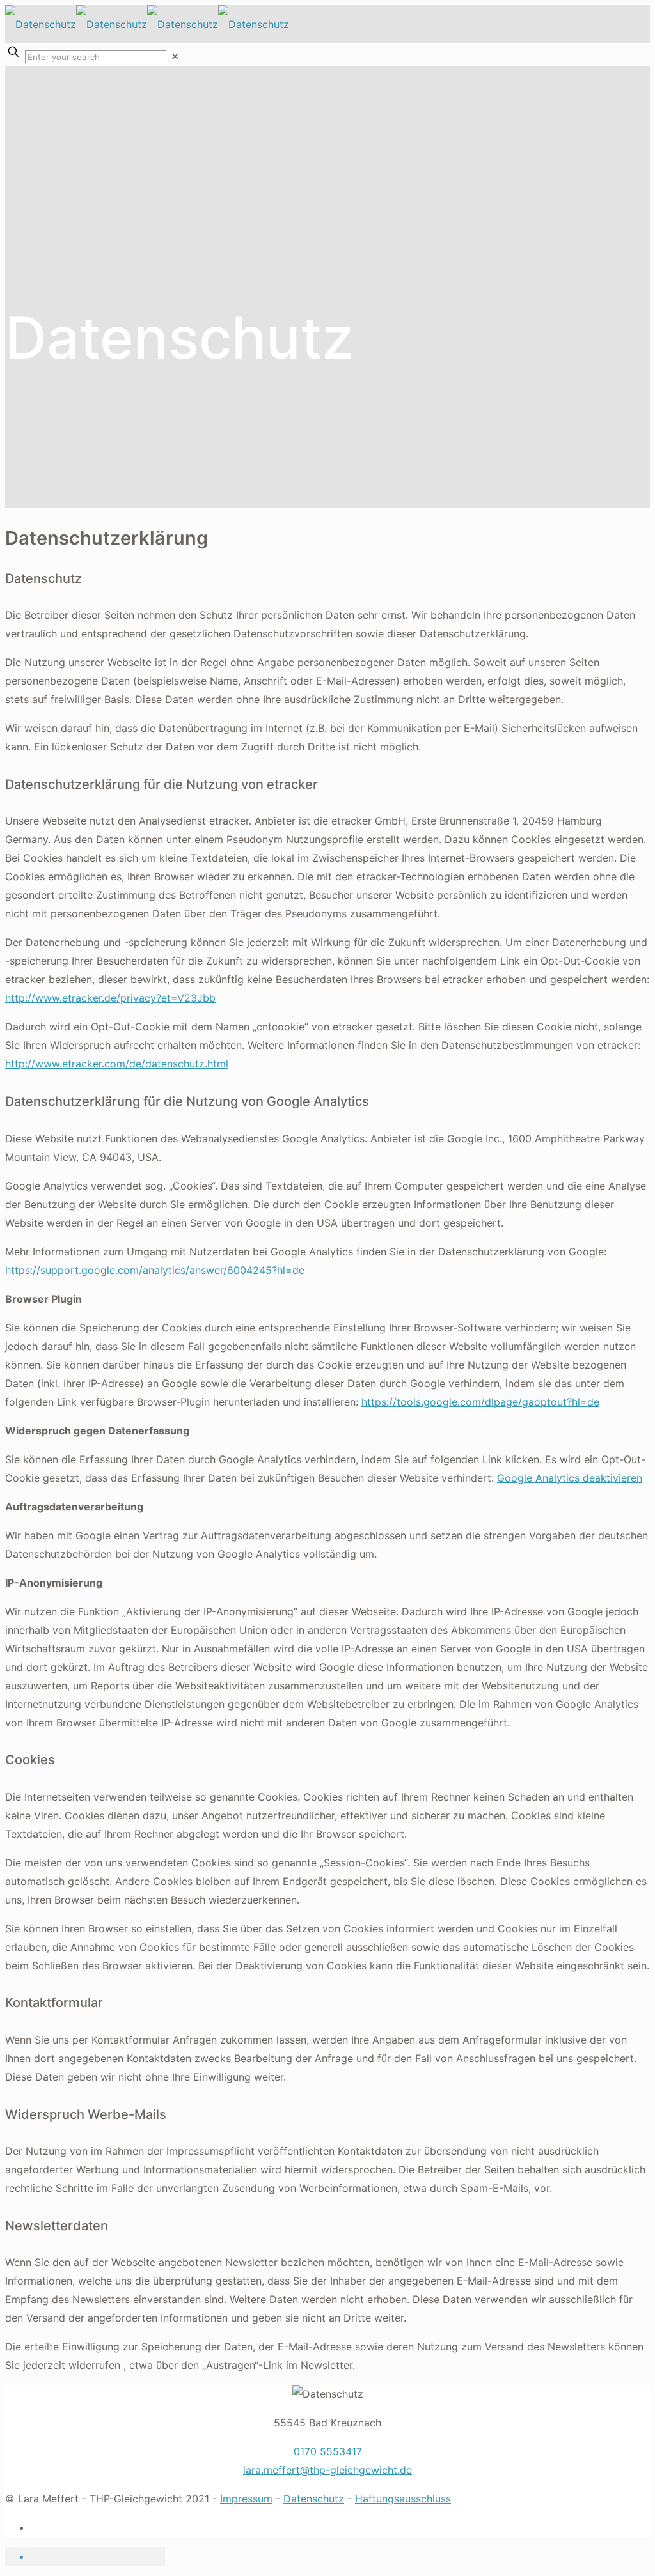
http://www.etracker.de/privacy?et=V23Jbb (110, 998)
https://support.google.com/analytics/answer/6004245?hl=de (155, 1270)
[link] (175, 56)
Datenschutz (314, 2499)
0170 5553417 (328, 2451)
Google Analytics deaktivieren (570, 1478)
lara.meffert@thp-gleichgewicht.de (327, 2470)
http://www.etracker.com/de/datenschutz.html (117, 1064)
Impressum (246, 2499)
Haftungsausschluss (403, 2499)
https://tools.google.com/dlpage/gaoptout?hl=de (480, 1402)
